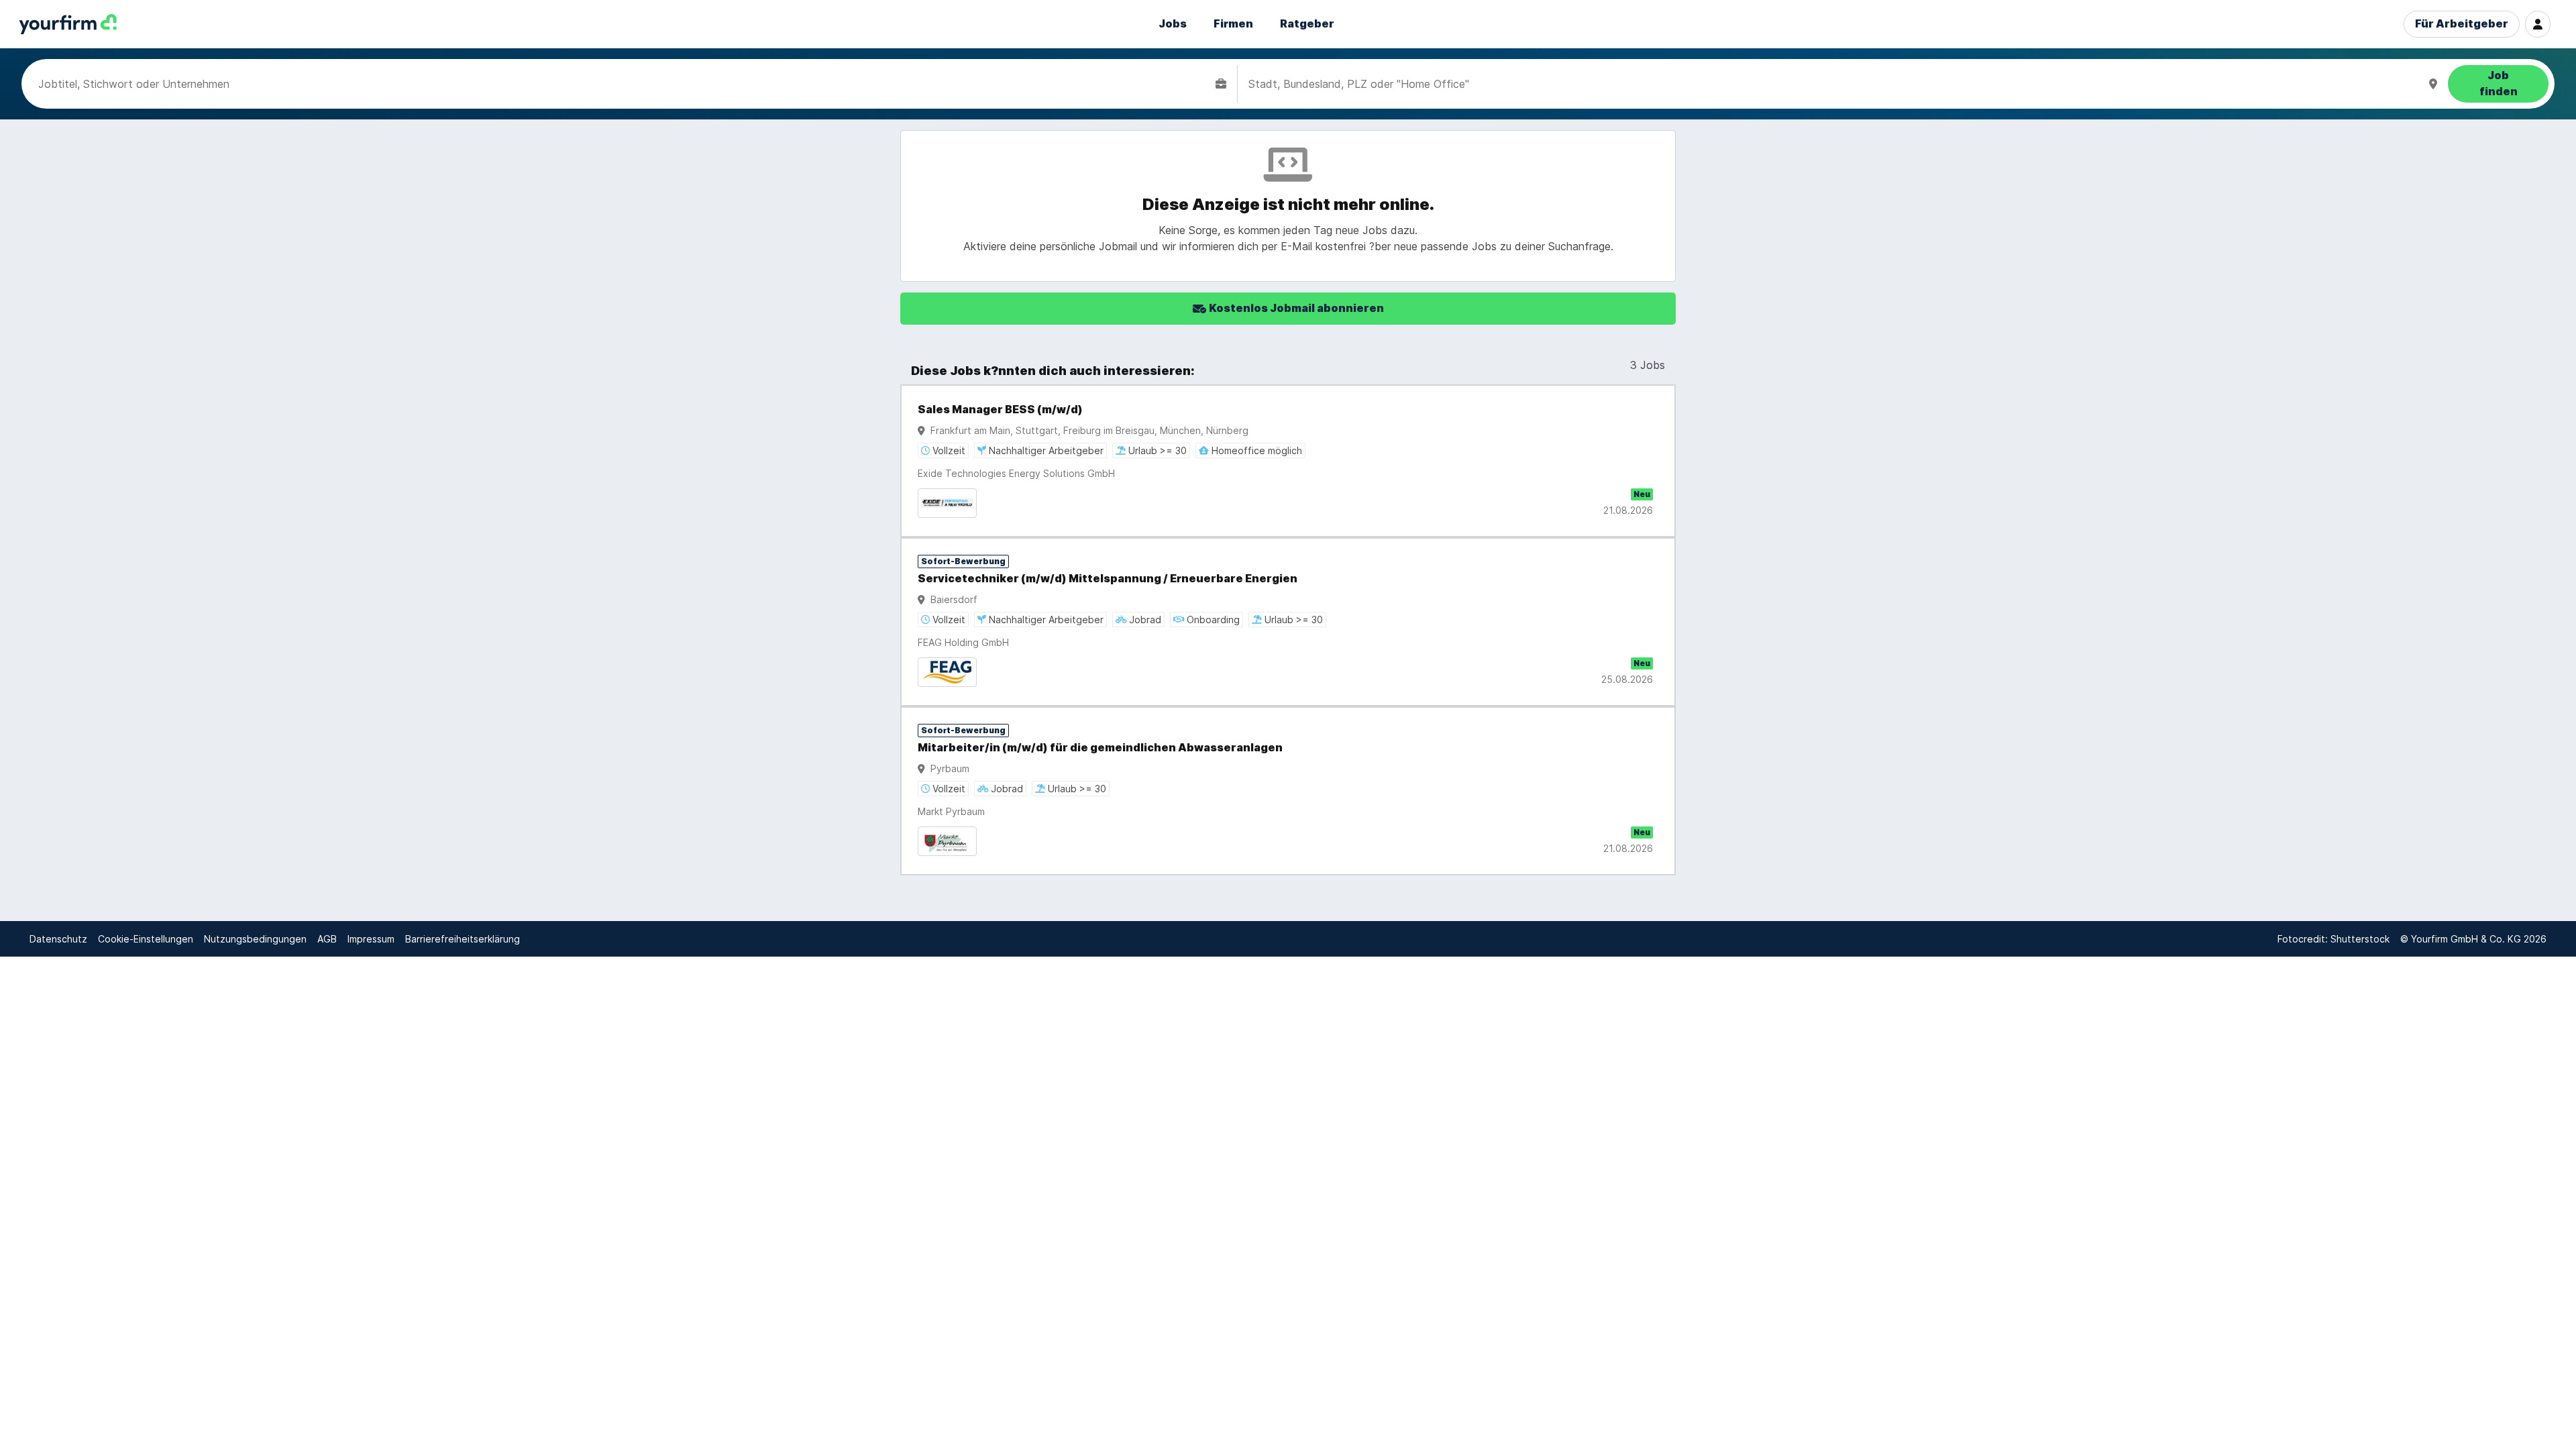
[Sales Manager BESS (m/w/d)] (1288, 461)
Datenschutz (58, 939)
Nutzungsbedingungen (255, 939)
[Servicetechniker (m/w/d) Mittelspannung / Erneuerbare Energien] (1288, 622)
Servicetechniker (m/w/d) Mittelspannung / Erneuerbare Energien (1108, 579)
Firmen (1233, 24)
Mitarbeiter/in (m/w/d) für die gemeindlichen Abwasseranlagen (1100, 748)
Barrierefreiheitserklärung (463, 939)
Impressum (371, 939)
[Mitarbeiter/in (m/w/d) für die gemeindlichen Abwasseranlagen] (1288, 791)
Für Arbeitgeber (2462, 24)
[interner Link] (68, 24)
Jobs (1173, 24)
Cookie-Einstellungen (146, 939)
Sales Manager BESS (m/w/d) (1000, 410)
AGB (327, 939)
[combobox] (624, 84)
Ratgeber (1307, 24)
